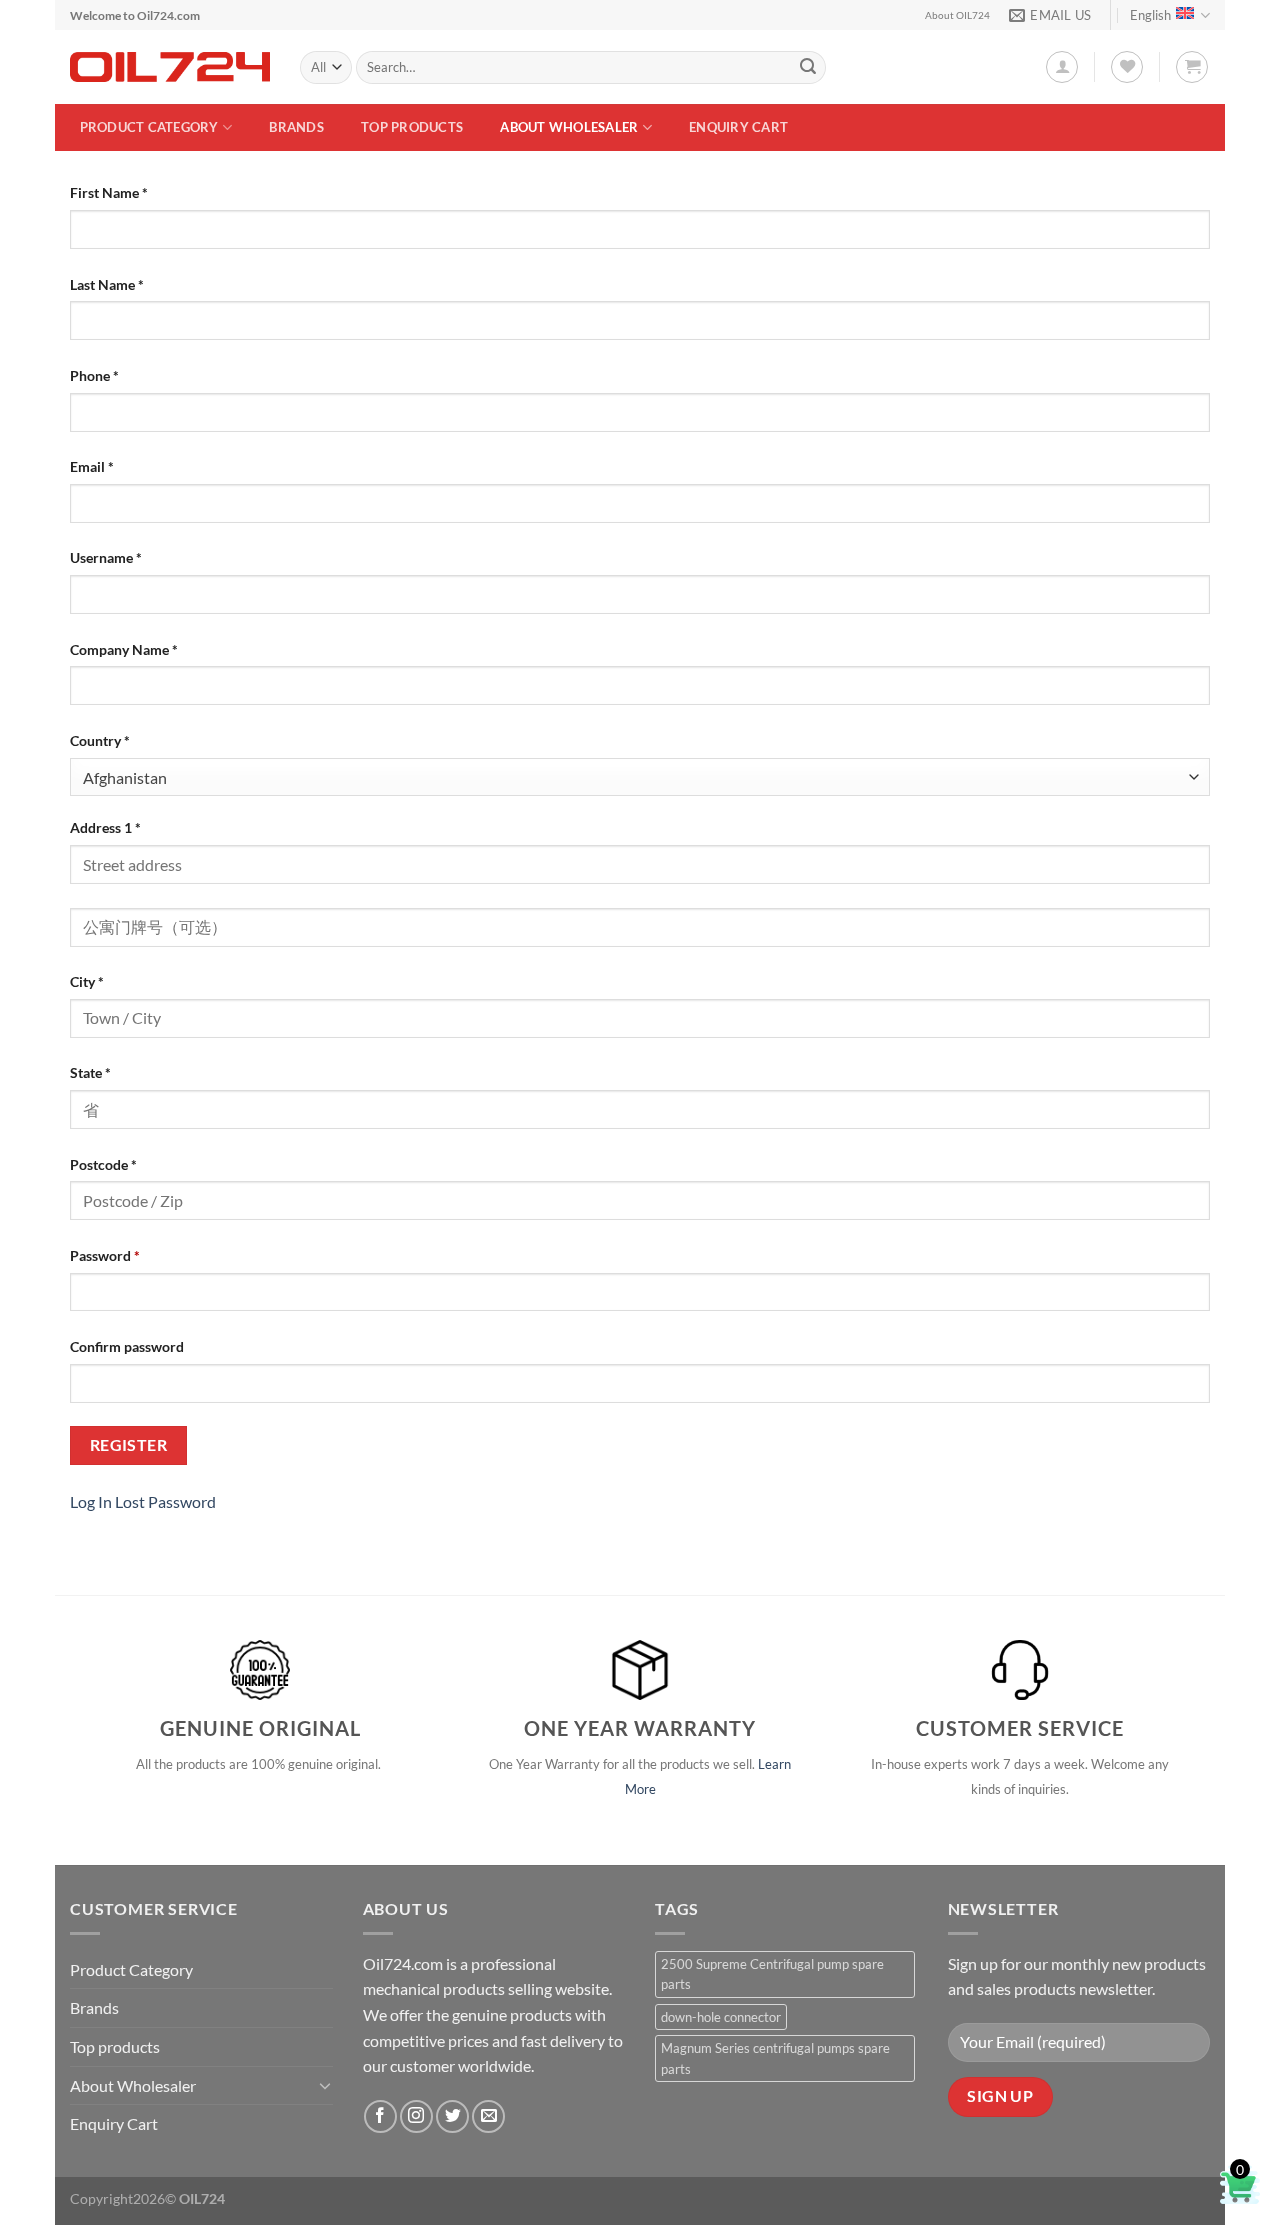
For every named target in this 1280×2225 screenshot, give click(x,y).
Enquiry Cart (738, 127)
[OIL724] (170, 67)
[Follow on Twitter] (452, 2116)
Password (105, 1255)
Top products (412, 127)
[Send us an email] (488, 2116)
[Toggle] (325, 2085)
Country (100, 740)
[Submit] (808, 68)
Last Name (107, 284)
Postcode (103, 1164)
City (87, 981)
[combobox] (640, 777)
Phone (94, 375)
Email (92, 466)
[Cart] (1192, 67)
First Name (109, 192)
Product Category (149, 127)
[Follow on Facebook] (380, 2116)
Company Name (124, 649)
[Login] (1062, 67)
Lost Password (165, 1501)
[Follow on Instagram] (416, 2116)
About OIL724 (957, 15)
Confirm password (127, 1346)
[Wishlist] (1127, 67)
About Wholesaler (569, 127)
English (1150, 15)
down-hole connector (721, 2017)
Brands (296, 127)
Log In (91, 1501)
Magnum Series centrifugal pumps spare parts (775, 2058)
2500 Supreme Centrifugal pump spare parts (772, 1974)
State (90, 1072)
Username (106, 557)
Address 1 (105, 827)
